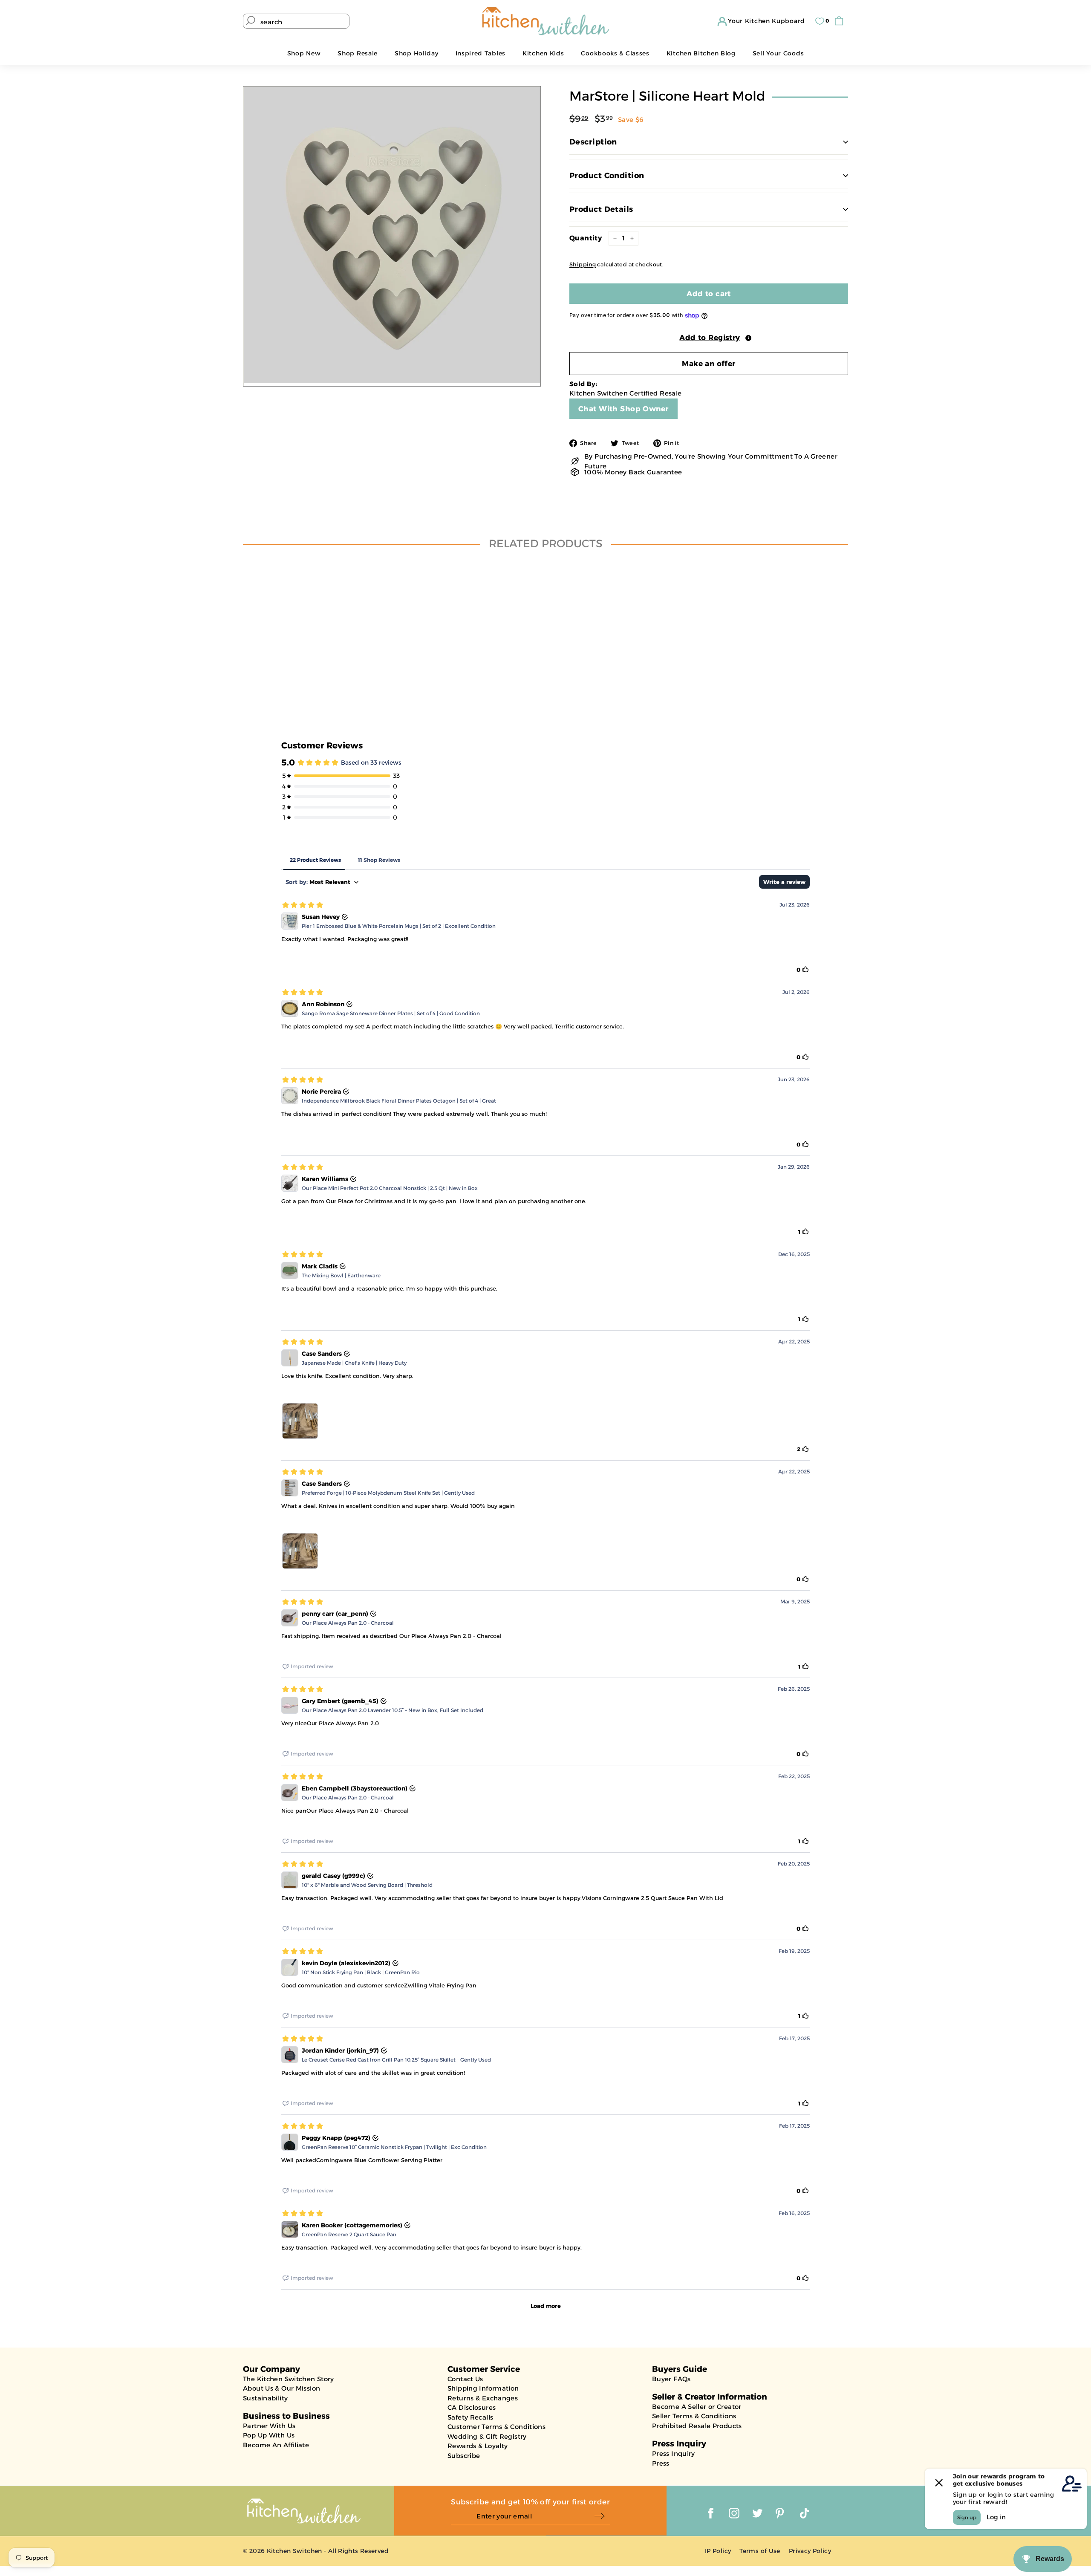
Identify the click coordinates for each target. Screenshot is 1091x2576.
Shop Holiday (416, 53)
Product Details (601, 209)
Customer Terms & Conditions (496, 2427)
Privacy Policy (810, 2551)
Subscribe (464, 2456)
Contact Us (465, 2379)
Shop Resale (358, 53)
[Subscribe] (602, 2517)
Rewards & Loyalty (478, 2446)
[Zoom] (392, 235)
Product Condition (607, 176)
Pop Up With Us (269, 2435)
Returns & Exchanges (483, 2398)
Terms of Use (760, 2551)
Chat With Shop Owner (623, 409)
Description (593, 142)
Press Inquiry (674, 2453)
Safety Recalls (470, 2417)
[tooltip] (748, 338)
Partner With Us (269, 2426)
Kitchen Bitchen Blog (701, 53)
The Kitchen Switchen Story (289, 2379)
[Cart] (841, 21)
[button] (709, 338)
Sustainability (265, 2398)
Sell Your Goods (778, 53)
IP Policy (718, 2551)
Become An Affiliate (276, 2445)
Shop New (304, 53)
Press (661, 2463)
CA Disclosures (472, 2407)
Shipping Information (483, 2388)
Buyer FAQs (671, 2379)
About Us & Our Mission (281, 2388)
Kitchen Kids (543, 53)
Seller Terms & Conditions (694, 2416)
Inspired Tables (481, 53)
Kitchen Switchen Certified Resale (625, 393)
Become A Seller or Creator (697, 2407)
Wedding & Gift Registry (487, 2436)
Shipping (583, 264)
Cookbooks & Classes (615, 53)
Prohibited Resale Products (697, 2426)
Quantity (586, 238)
